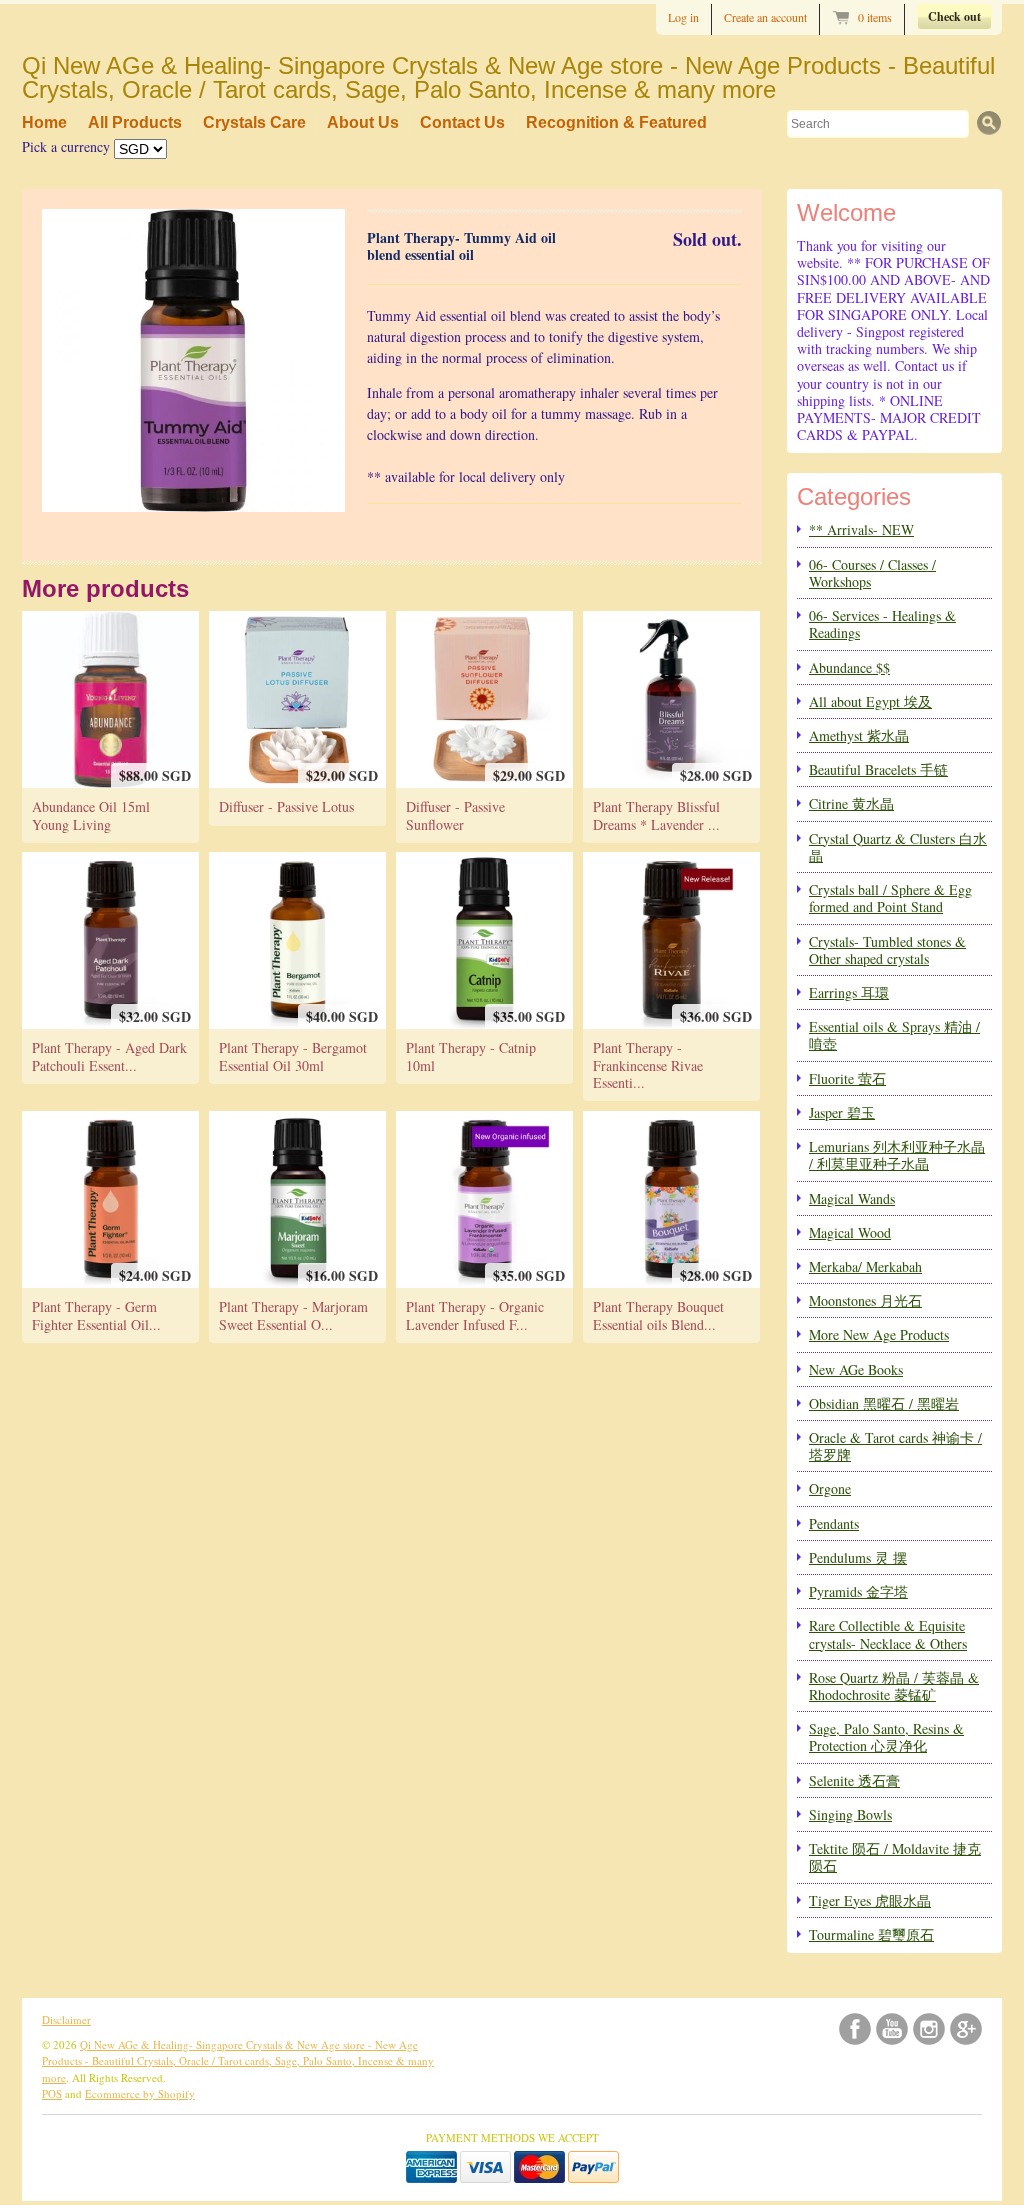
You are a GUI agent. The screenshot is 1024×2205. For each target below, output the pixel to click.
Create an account (765, 17)
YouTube (892, 2029)
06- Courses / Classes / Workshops (872, 573)
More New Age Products (879, 1334)
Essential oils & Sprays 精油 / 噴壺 (894, 1035)
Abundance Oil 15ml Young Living (91, 815)
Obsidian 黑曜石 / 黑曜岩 (884, 1403)
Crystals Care (254, 122)
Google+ (966, 2029)
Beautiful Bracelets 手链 (878, 769)
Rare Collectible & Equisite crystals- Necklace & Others (888, 1634)
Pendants (834, 1523)
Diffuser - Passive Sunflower (455, 815)
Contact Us (462, 122)
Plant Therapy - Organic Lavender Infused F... (475, 1315)
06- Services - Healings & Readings (882, 624)
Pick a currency (68, 146)
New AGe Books (856, 1369)
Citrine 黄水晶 (851, 803)
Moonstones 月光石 (865, 1300)
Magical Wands (852, 1198)
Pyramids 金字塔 (858, 1591)
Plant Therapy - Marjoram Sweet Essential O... (293, 1315)
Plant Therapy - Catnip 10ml (471, 1056)
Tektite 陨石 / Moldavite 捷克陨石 (895, 1857)
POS (52, 2093)
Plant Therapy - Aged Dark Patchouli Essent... (109, 1056)
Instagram (929, 2029)
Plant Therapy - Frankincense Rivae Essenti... (648, 1065)
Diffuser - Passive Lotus (286, 806)
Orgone (830, 1488)
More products (105, 588)
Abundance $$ (849, 667)
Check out (954, 16)
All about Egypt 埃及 (870, 701)
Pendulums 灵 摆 (858, 1557)
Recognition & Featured (616, 122)
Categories (854, 496)
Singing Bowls (850, 1814)
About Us (363, 122)
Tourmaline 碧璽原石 (871, 1934)
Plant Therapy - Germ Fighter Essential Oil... (96, 1315)
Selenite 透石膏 (854, 1780)
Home (44, 122)
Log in (683, 17)
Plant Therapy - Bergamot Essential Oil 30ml (293, 1056)
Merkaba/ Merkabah (865, 1266)
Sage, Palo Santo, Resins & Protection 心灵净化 (886, 1737)
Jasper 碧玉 (842, 1112)
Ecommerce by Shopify (140, 2093)
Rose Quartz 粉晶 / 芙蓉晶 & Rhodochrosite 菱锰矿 (894, 1686)
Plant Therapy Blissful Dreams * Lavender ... (656, 815)
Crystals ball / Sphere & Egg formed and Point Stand (890, 898)
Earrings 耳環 (849, 992)
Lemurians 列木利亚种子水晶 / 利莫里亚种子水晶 (897, 1155)
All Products (135, 122)
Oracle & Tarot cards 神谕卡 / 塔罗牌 (895, 1446)
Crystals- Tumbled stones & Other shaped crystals (887, 950)
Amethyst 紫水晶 (859, 735)
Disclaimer (66, 2019)
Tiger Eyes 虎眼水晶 (870, 1900)
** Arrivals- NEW (861, 529)
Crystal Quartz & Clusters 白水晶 (898, 847)
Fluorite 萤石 (847, 1078)
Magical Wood (850, 1232)
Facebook (855, 2029)
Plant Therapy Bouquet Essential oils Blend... (658, 1315)
